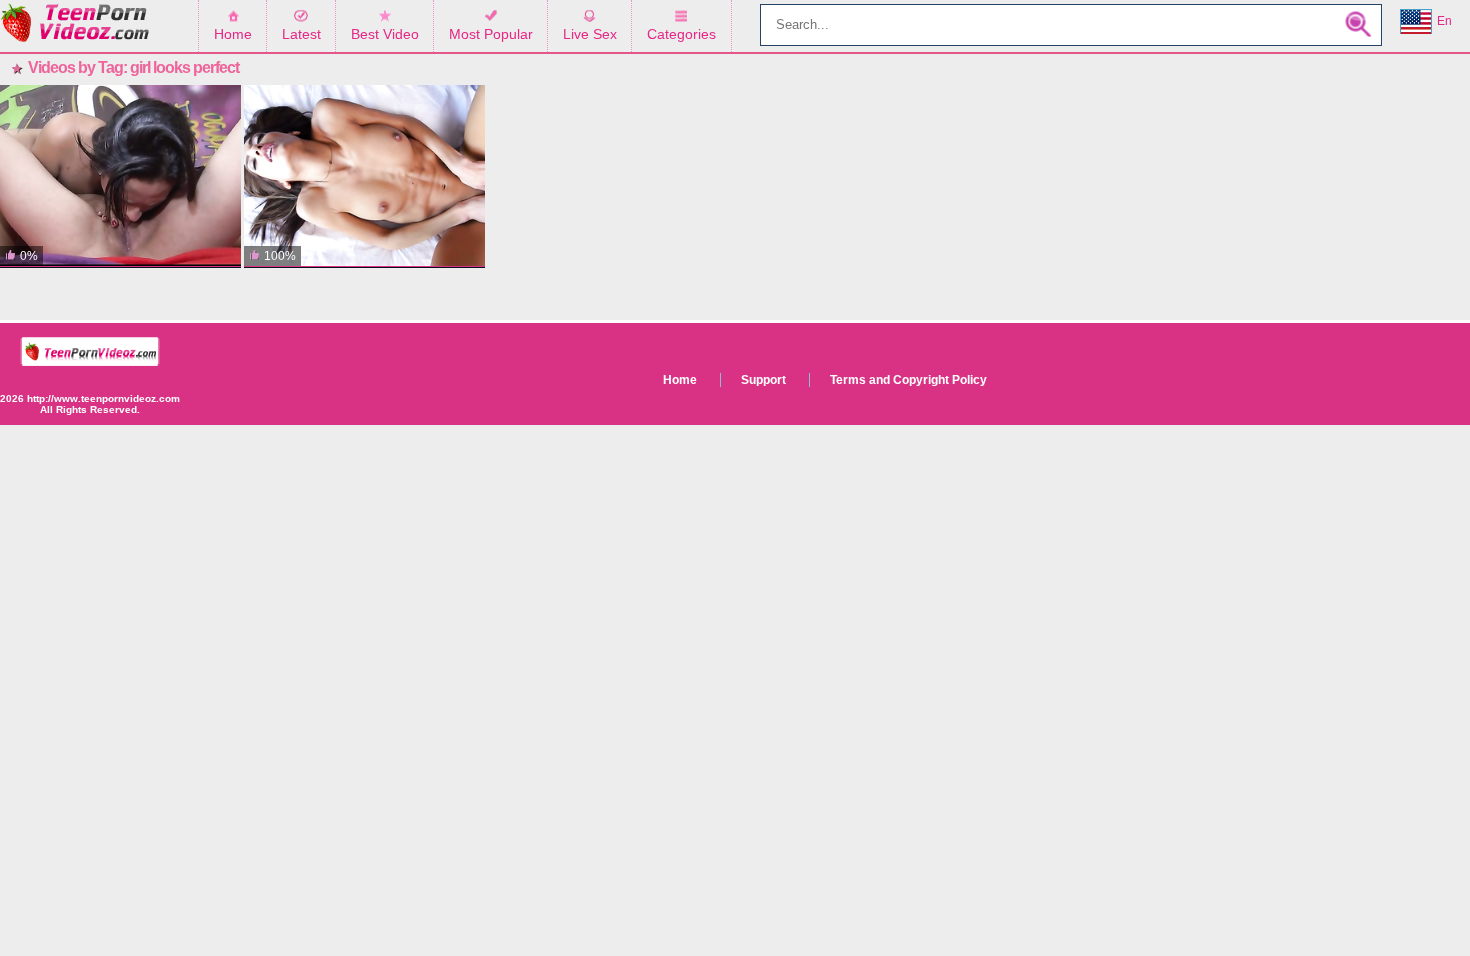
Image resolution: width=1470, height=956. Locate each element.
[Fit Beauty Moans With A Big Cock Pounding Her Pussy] (364, 176)
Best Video (385, 34)
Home (233, 34)
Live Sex (590, 34)
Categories (681, 34)
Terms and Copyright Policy (908, 380)
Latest (301, 34)
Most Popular (491, 34)
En (1444, 21)
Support (763, 380)
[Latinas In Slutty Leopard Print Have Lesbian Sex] (120, 176)
